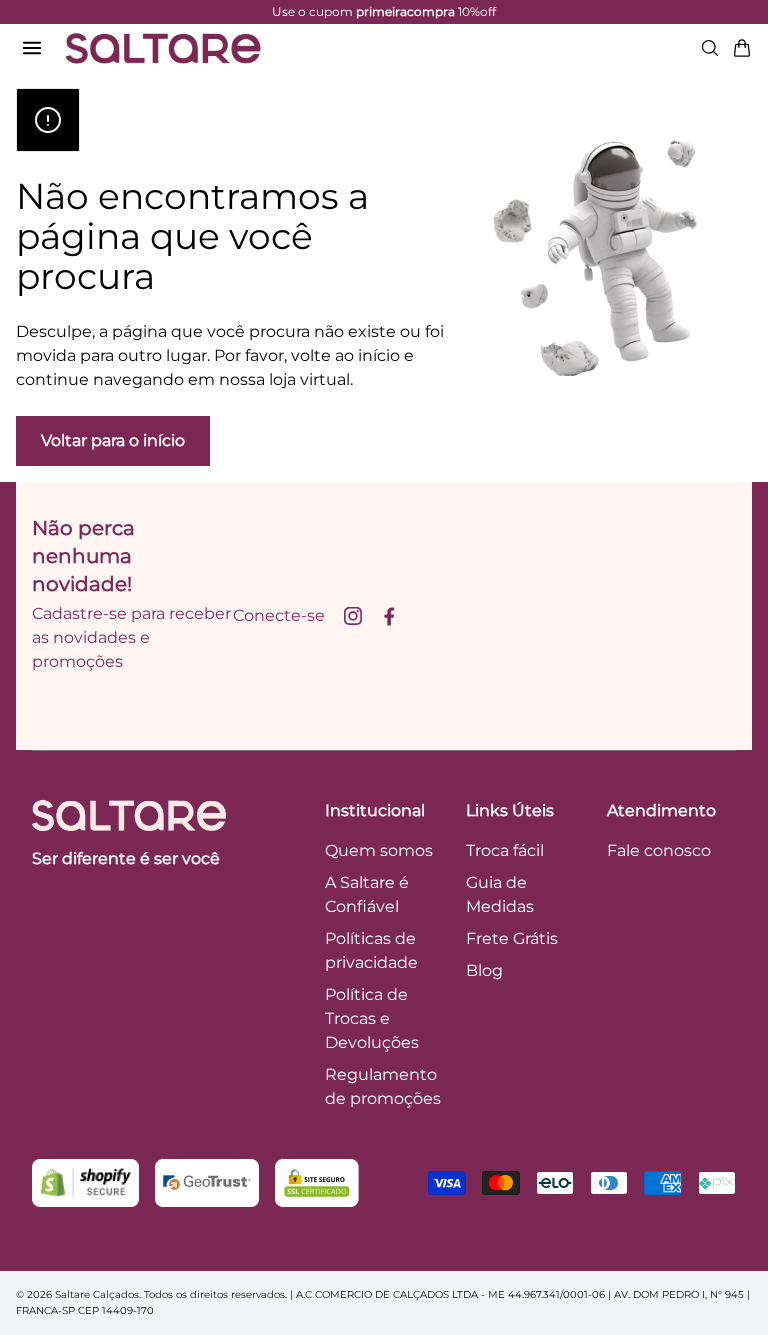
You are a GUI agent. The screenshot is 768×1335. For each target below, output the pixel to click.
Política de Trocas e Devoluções (372, 1018)
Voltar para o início (113, 440)
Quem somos (379, 850)
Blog (484, 970)
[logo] (163, 48)
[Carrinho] (742, 48)
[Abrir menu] (32, 48)
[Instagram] (353, 616)
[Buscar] (710, 48)
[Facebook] (389, 616)
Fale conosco (659, 850)
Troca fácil (505, 850)
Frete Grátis (512, 938)
